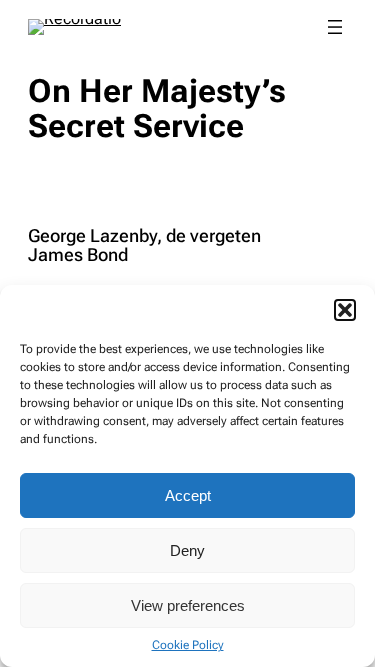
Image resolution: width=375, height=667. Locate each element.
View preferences (188, 605)
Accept (188, 495)
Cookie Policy (188, 645)
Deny (187, 550)
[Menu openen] (335, 27)
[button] (345, 310)
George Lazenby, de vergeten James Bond (144, 246)
